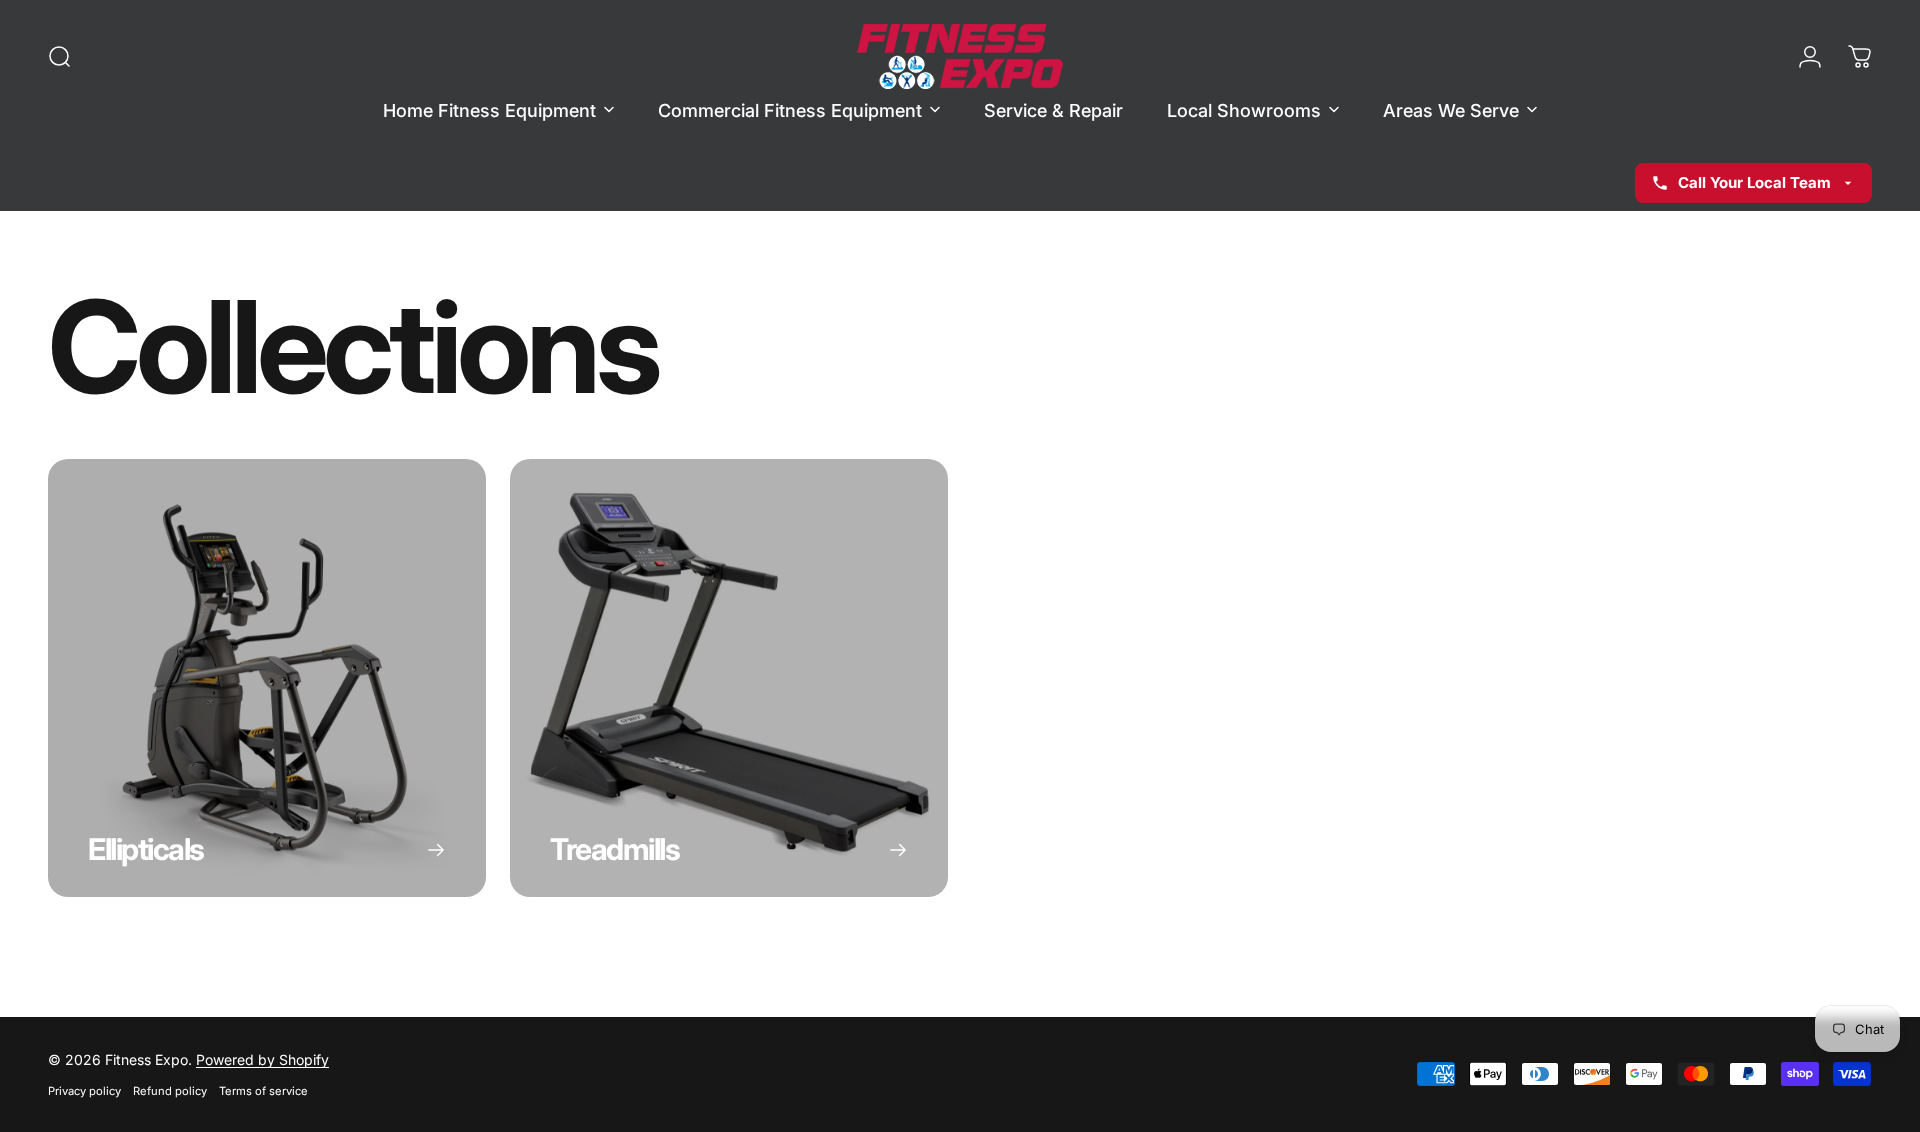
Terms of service (263, 1091)
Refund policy (170, 1091)
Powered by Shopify (262, 1059)
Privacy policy (84, 1091)
